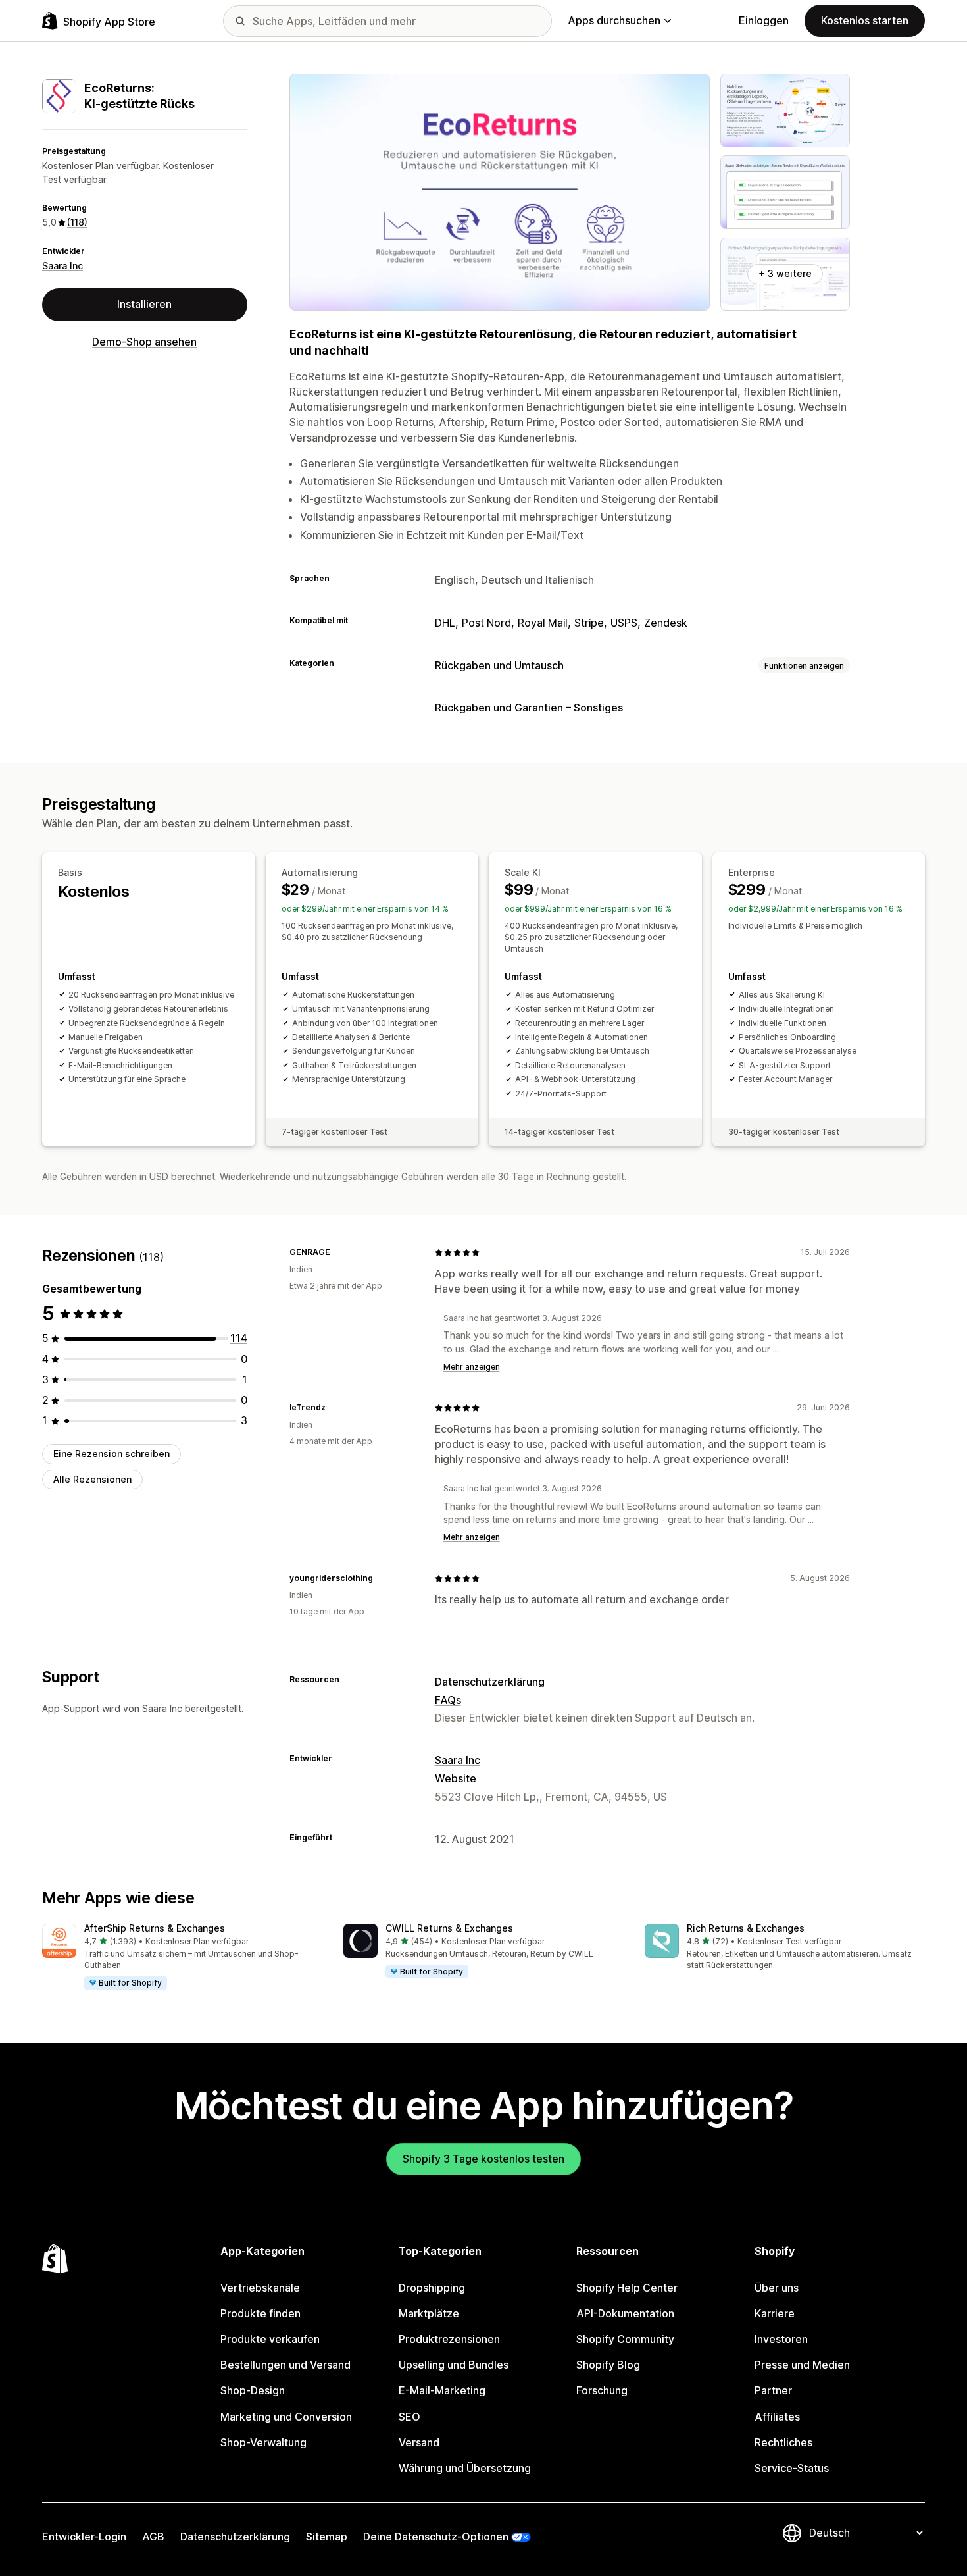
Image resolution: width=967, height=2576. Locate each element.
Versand (419, 2442)
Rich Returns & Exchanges (746, 1928)
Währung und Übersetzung (465, 2468)
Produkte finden (260, 2313)
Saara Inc (62, 266)
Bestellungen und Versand (285, 2365)
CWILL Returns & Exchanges (449, 1928)
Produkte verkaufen (270, 2339)
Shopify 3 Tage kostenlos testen (484, 2159)
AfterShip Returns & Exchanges (155, 1928)
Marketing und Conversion (286, 2417)
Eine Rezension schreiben (112, 1454)
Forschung (602, 2390)
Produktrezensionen (449, 2339)
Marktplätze (429, 2313)
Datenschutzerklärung (490, 1682)
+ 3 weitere (785, 273)
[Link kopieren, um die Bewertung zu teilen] (338, 1252)
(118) (77, 222)
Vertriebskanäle (260, 2288)
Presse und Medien (802, 2365)
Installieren (144, 304)
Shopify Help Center (627, 2288)
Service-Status (792, 2468)
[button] (182, 1957)
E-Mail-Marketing (442, 2390)
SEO (409, 2417)
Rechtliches (783, 2442)
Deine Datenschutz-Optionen (436, 2537)
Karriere (775, 2313)
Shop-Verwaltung (263, 2442)
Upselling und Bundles (454, 2365)
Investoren (781, 2339)
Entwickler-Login (84, 2537)
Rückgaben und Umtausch (499, 665)
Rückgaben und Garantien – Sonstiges (529, 708)
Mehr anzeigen (472, 1367)
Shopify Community (625, 2339)
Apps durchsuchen (614, 20)
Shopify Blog (608, 2365)
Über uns (777, 2288)
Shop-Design (253, 2390)
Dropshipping (432, 2288)
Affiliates (777, 2417)
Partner (773, 2390)
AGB (153, 2537)
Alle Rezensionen (92, 1479)
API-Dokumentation (625, 2313)
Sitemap (327, 2537)
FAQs (448, 1700)
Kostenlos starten (865, 20)
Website (456, 1778)
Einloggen (764, 20)
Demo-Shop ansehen (144, 342)
